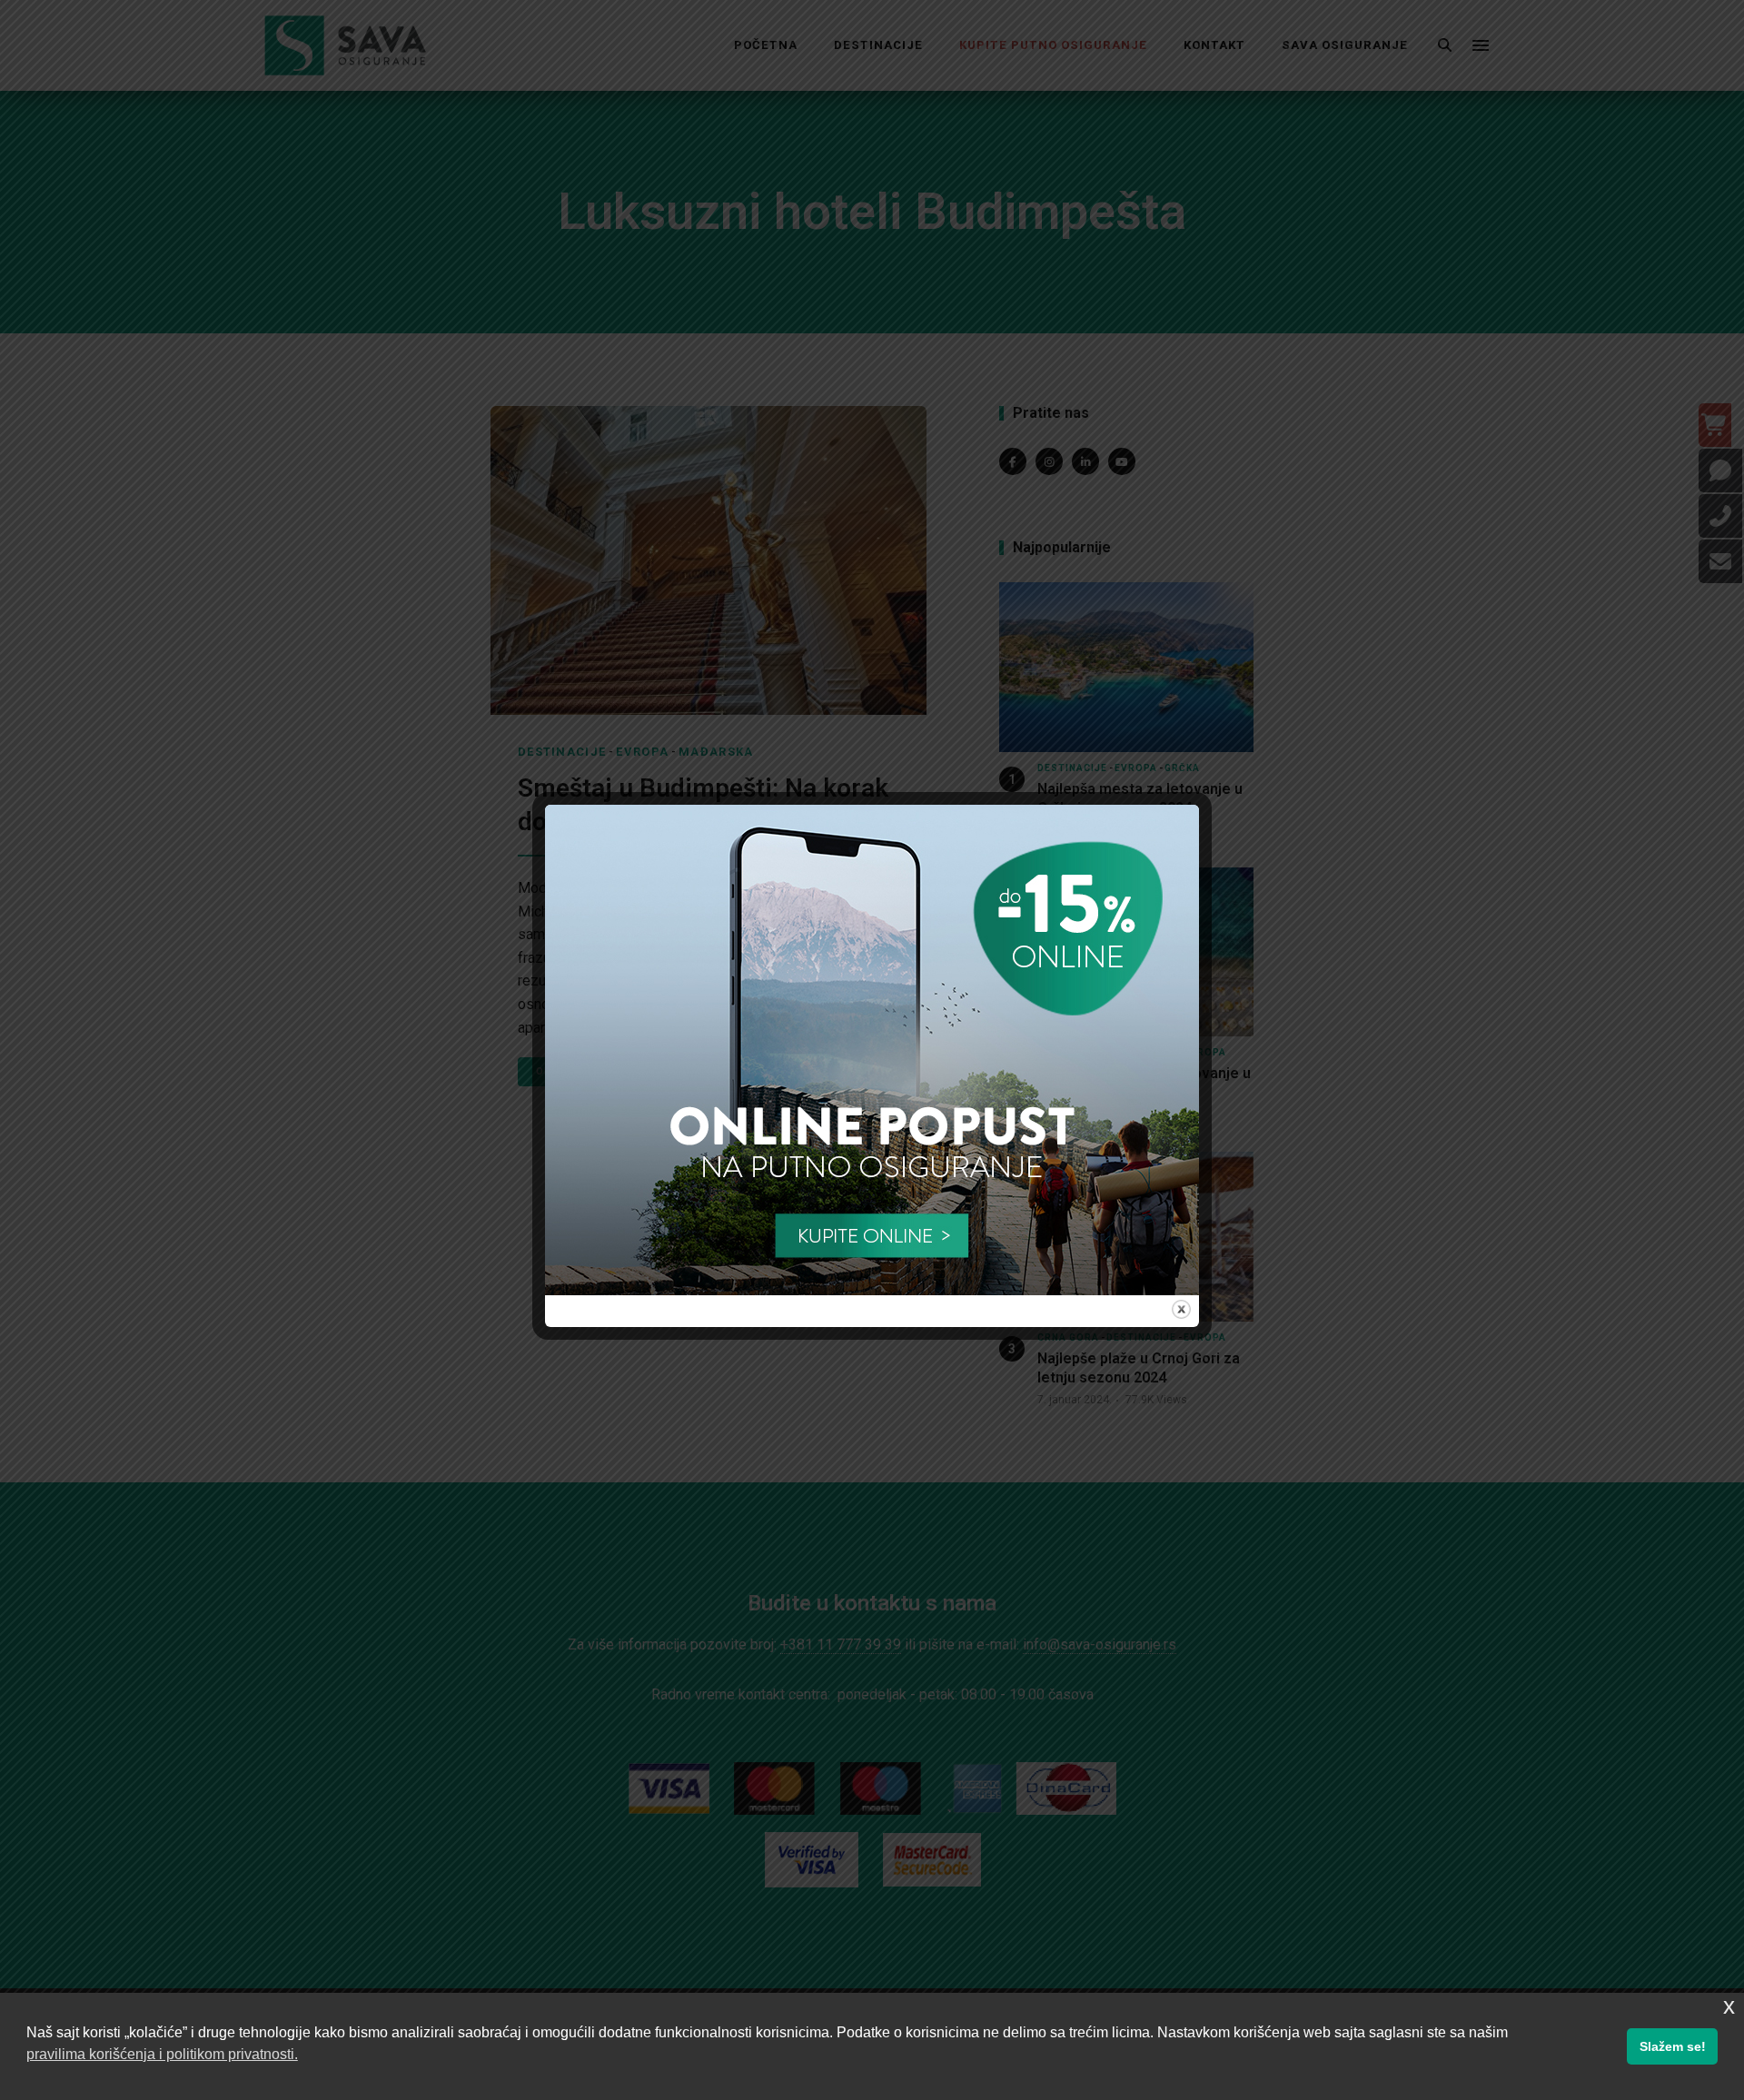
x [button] (1729, 2006)
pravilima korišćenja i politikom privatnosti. (162, 2054)
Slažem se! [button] (1673, 2046)
